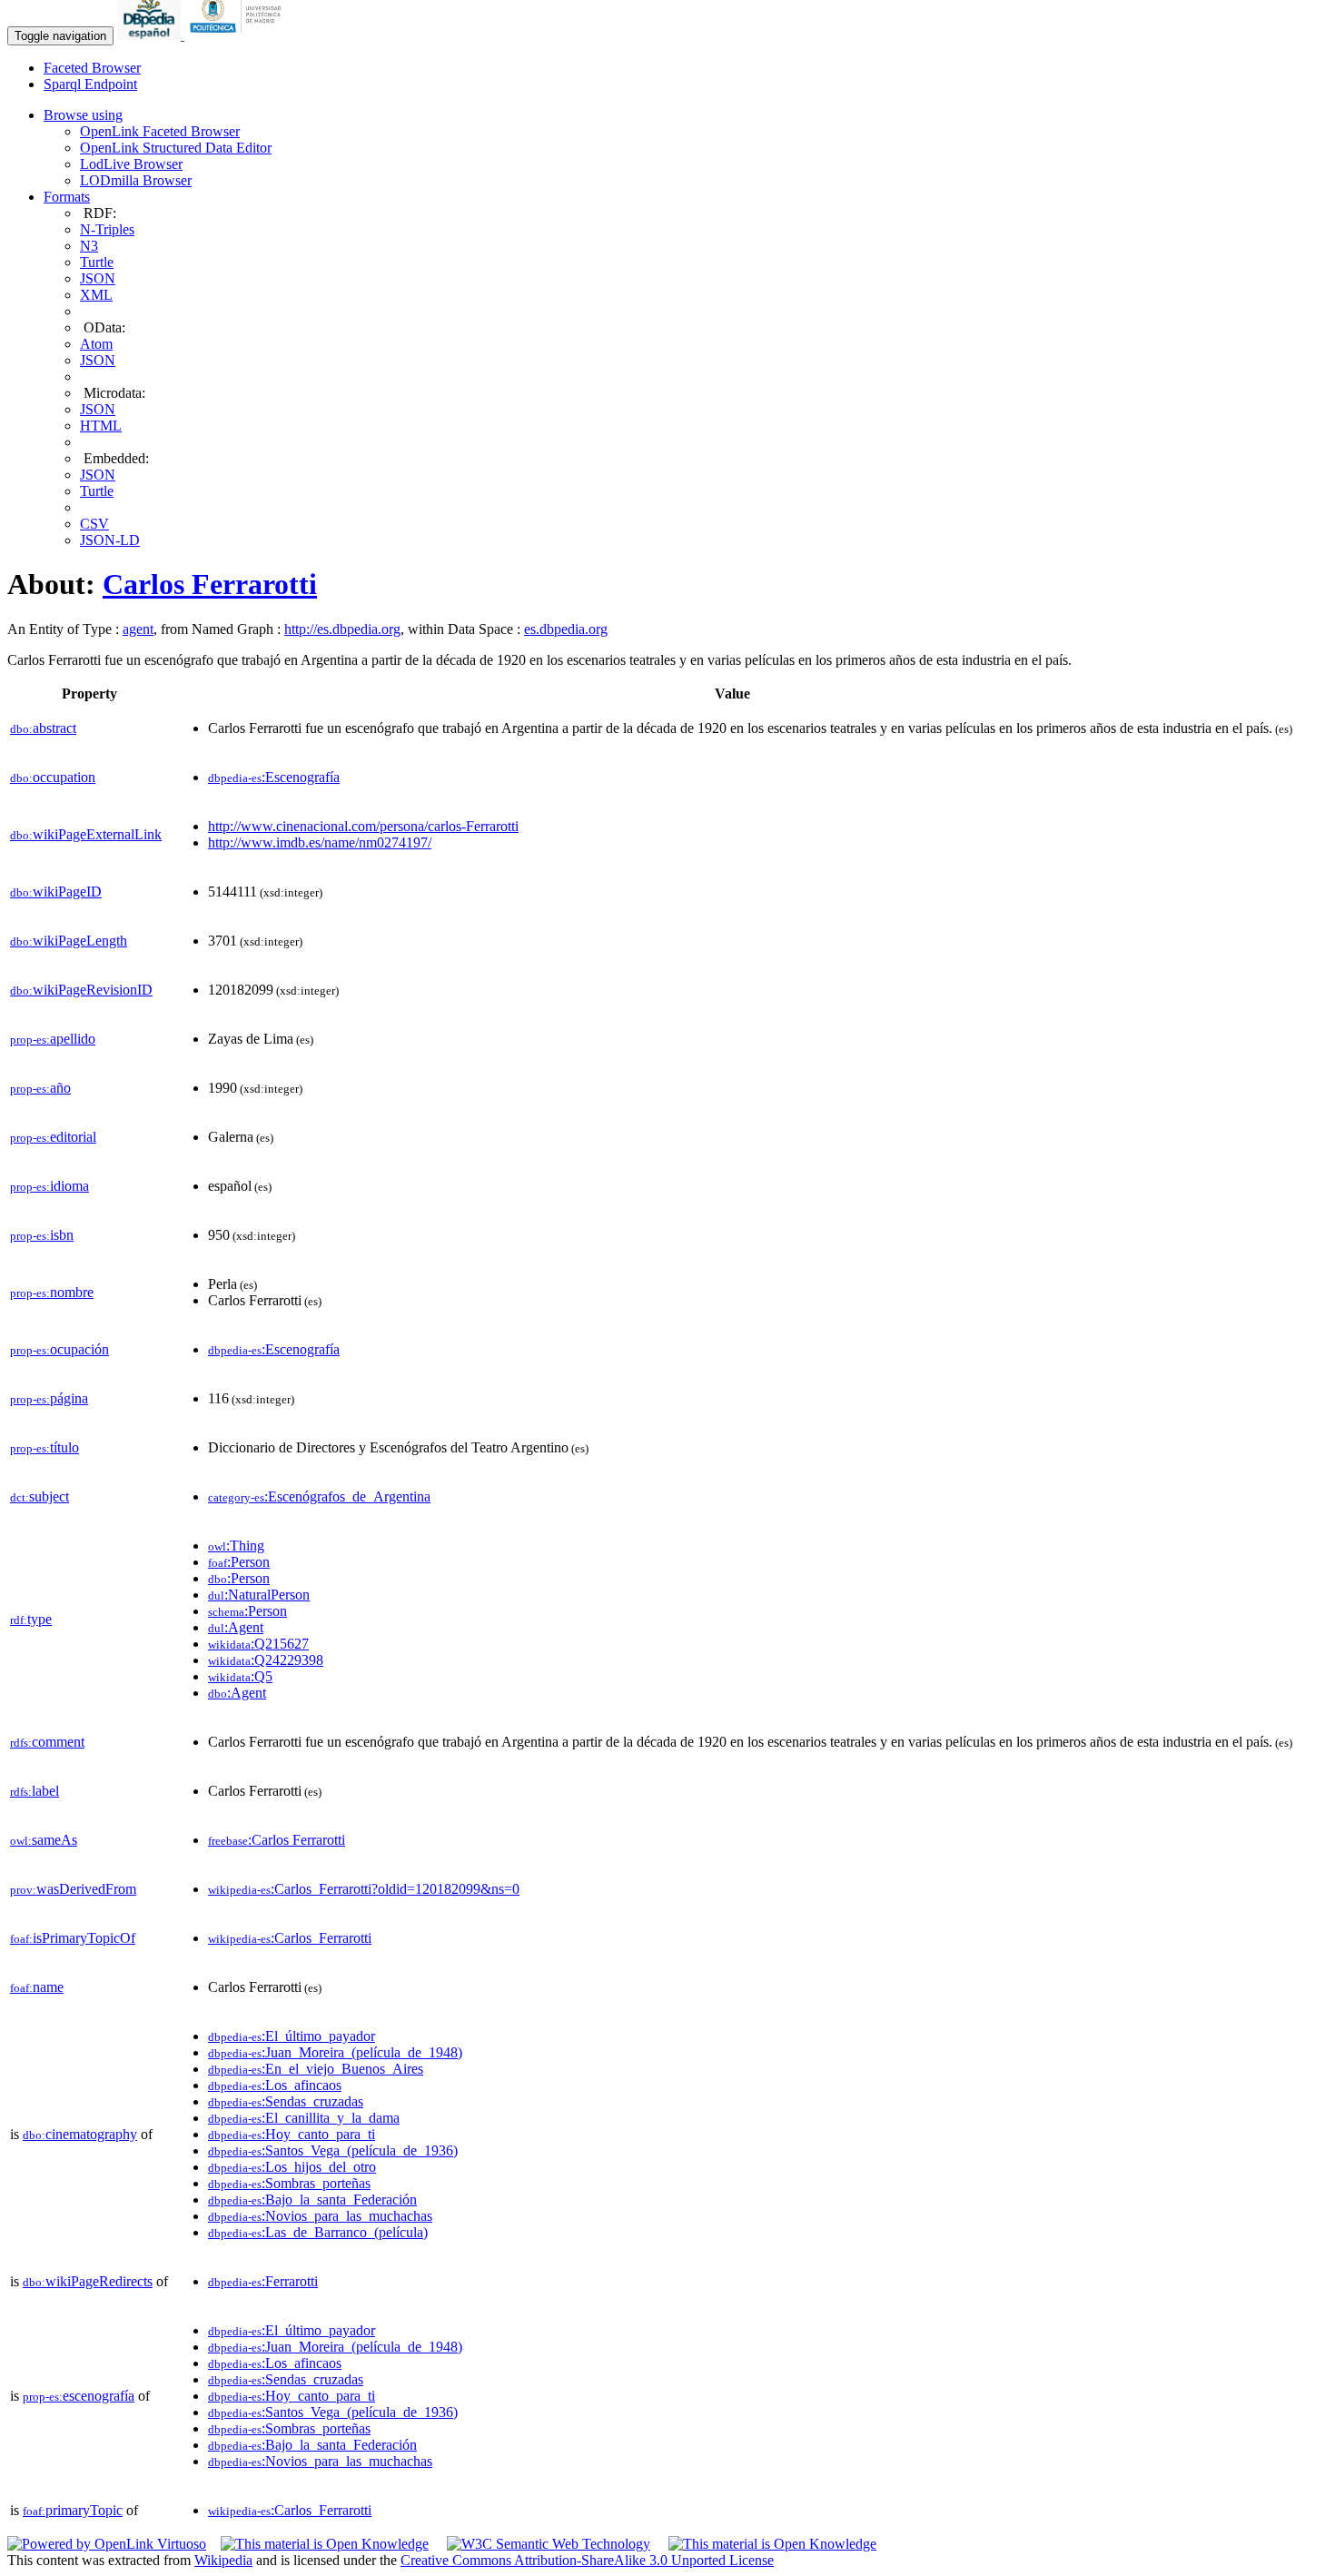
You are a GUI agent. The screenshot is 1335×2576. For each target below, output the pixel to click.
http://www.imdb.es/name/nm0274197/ (320, 842)
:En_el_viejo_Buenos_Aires (316, 2069)
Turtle (97, 262)
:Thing (236, 1546)
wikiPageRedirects (88, 2281)
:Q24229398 (266, 1660)
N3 (89, 246)
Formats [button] (67, 197)
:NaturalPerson (259, 1595)
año (40, 1088)
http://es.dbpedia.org (342, 629)
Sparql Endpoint (90, 84)
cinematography (80, 2134)
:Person (239, 1562)
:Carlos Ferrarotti (277, 1840)
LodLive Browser (131, 164)
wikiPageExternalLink (86, 834)
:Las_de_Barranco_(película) (318, 2232)
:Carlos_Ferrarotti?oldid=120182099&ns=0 (364, 1889)
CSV (94, 524)
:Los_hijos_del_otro (292, 2167)
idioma (49, 1186)
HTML (101, 426)
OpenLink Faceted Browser (160, 131)
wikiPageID (56, 892)
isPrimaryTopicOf (73, 1938)
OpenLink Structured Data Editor (176, 148)
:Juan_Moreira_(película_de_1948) (335, 2052)
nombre (52, 1292)
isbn (42, 1235)
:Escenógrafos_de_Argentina (319, 1496)
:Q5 (240, 1676)
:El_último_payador (292, 2036)
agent (138, 629)
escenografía (79, 2396)
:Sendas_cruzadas (286, 2101)
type (31, 1619)
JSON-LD (110, 540)
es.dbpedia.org (566, 629)
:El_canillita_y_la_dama (304, 2118)
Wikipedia (223, 2560)
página (49, 1398)
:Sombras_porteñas (289, 2183)
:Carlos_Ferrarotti (290, 1938)
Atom (96, 344)
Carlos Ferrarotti (210, 584)
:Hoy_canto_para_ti (292, 2134)
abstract (43, 728)
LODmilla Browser (136, 180)
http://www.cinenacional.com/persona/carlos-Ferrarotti (363, 826)
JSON (98, 278)
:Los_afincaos (275, 2085)
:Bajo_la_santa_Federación (312, 2200)
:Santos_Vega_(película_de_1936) (333, 2150)
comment (47, 1742)
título (44, 1447)
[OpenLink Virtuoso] (107, 2544)
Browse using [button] (83, 115)
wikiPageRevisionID (81, 990)
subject (40, 1496)
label (35, 1791)
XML (96, 295)
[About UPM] (239, 35)
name (37, 1987)
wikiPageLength (69, 941)
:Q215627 (258, 1644)
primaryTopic (73, 2510)
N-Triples (107, 229)
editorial (53, 1137)
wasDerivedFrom (73, 1889)
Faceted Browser (92, 68)
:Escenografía (274, 777)
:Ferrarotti (263, 2281)
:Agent (236, 1627)
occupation (53, 777)
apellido (53, 1039)
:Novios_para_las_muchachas (320, 2216)
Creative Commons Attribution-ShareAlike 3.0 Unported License (587, 2560)
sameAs (44, 1840)
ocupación (59, 1349)
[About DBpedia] (151, 35)
